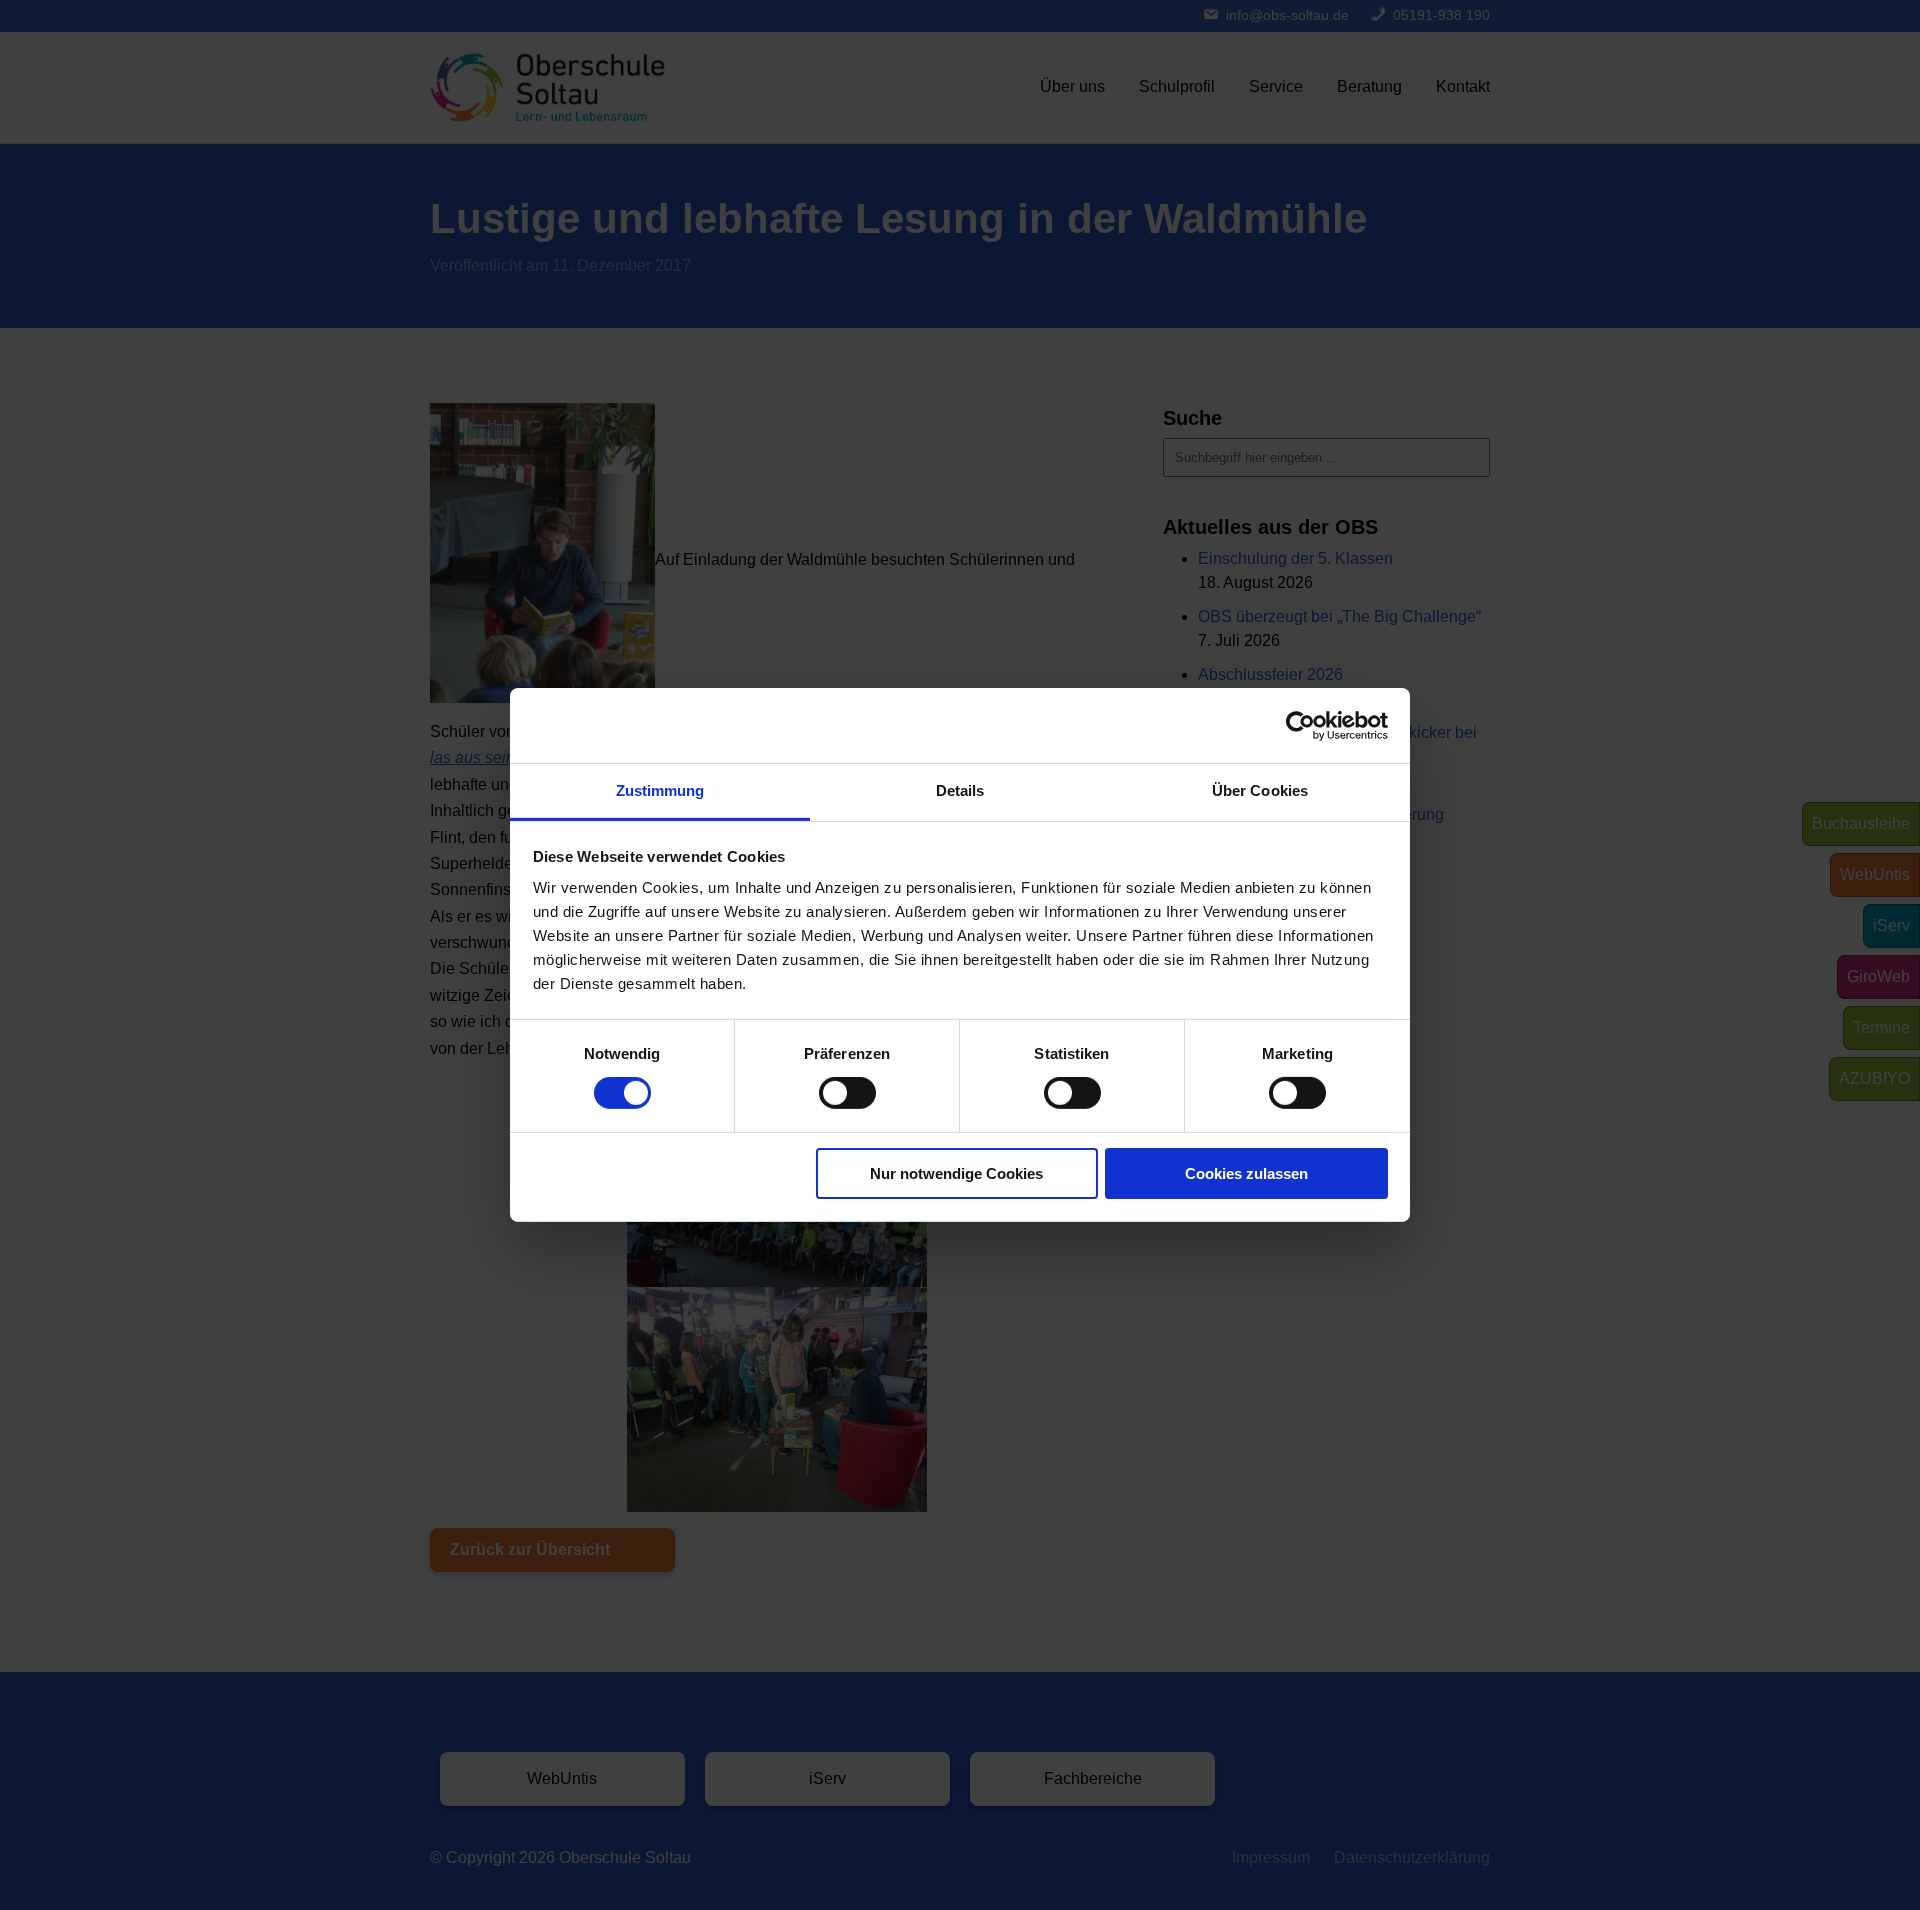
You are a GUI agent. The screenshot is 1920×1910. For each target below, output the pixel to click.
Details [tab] (960, 790)
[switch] (847, 1093)
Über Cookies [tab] (1260, 790)
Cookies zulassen (1246, 1173)
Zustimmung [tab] (660, 790)
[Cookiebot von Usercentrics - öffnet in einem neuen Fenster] (1300, 725)
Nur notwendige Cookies (956, 1173)
